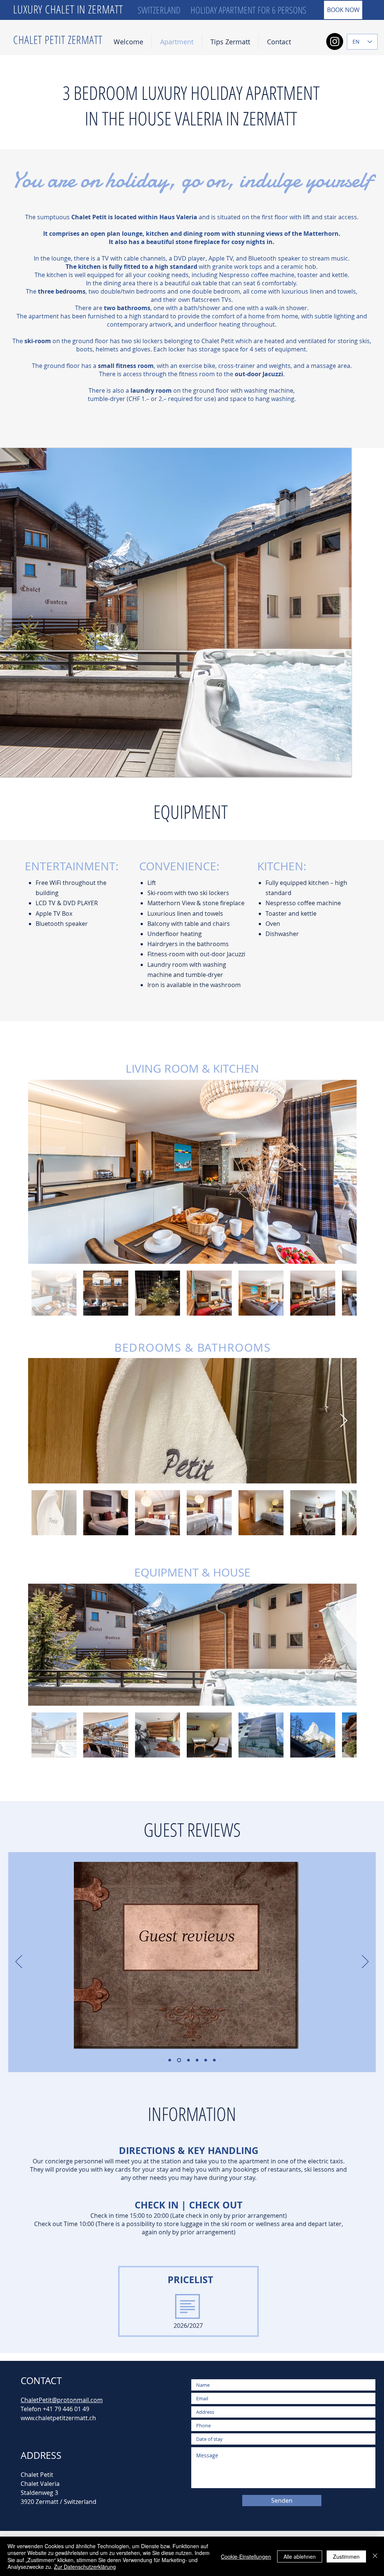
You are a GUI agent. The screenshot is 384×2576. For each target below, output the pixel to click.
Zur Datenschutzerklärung (85, 2567)
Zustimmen (346, 2556)
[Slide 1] (170, 2060)
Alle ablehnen (300, 2556)
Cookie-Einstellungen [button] (246, 2556)
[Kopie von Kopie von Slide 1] (188, 2060)
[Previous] (19, 1962)
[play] (334, 454)
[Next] (365, 1962)
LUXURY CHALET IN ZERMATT (70, 9)
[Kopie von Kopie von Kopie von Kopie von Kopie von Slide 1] (214, 2060)
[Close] (375, 2556)
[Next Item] (344, 1172)
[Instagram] (335, 41)
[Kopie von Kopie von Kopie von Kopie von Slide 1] (206, 2060)
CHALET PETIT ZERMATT (58, 40)
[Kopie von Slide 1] (179, 2060)
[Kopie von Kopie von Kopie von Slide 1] (197, 2060)
